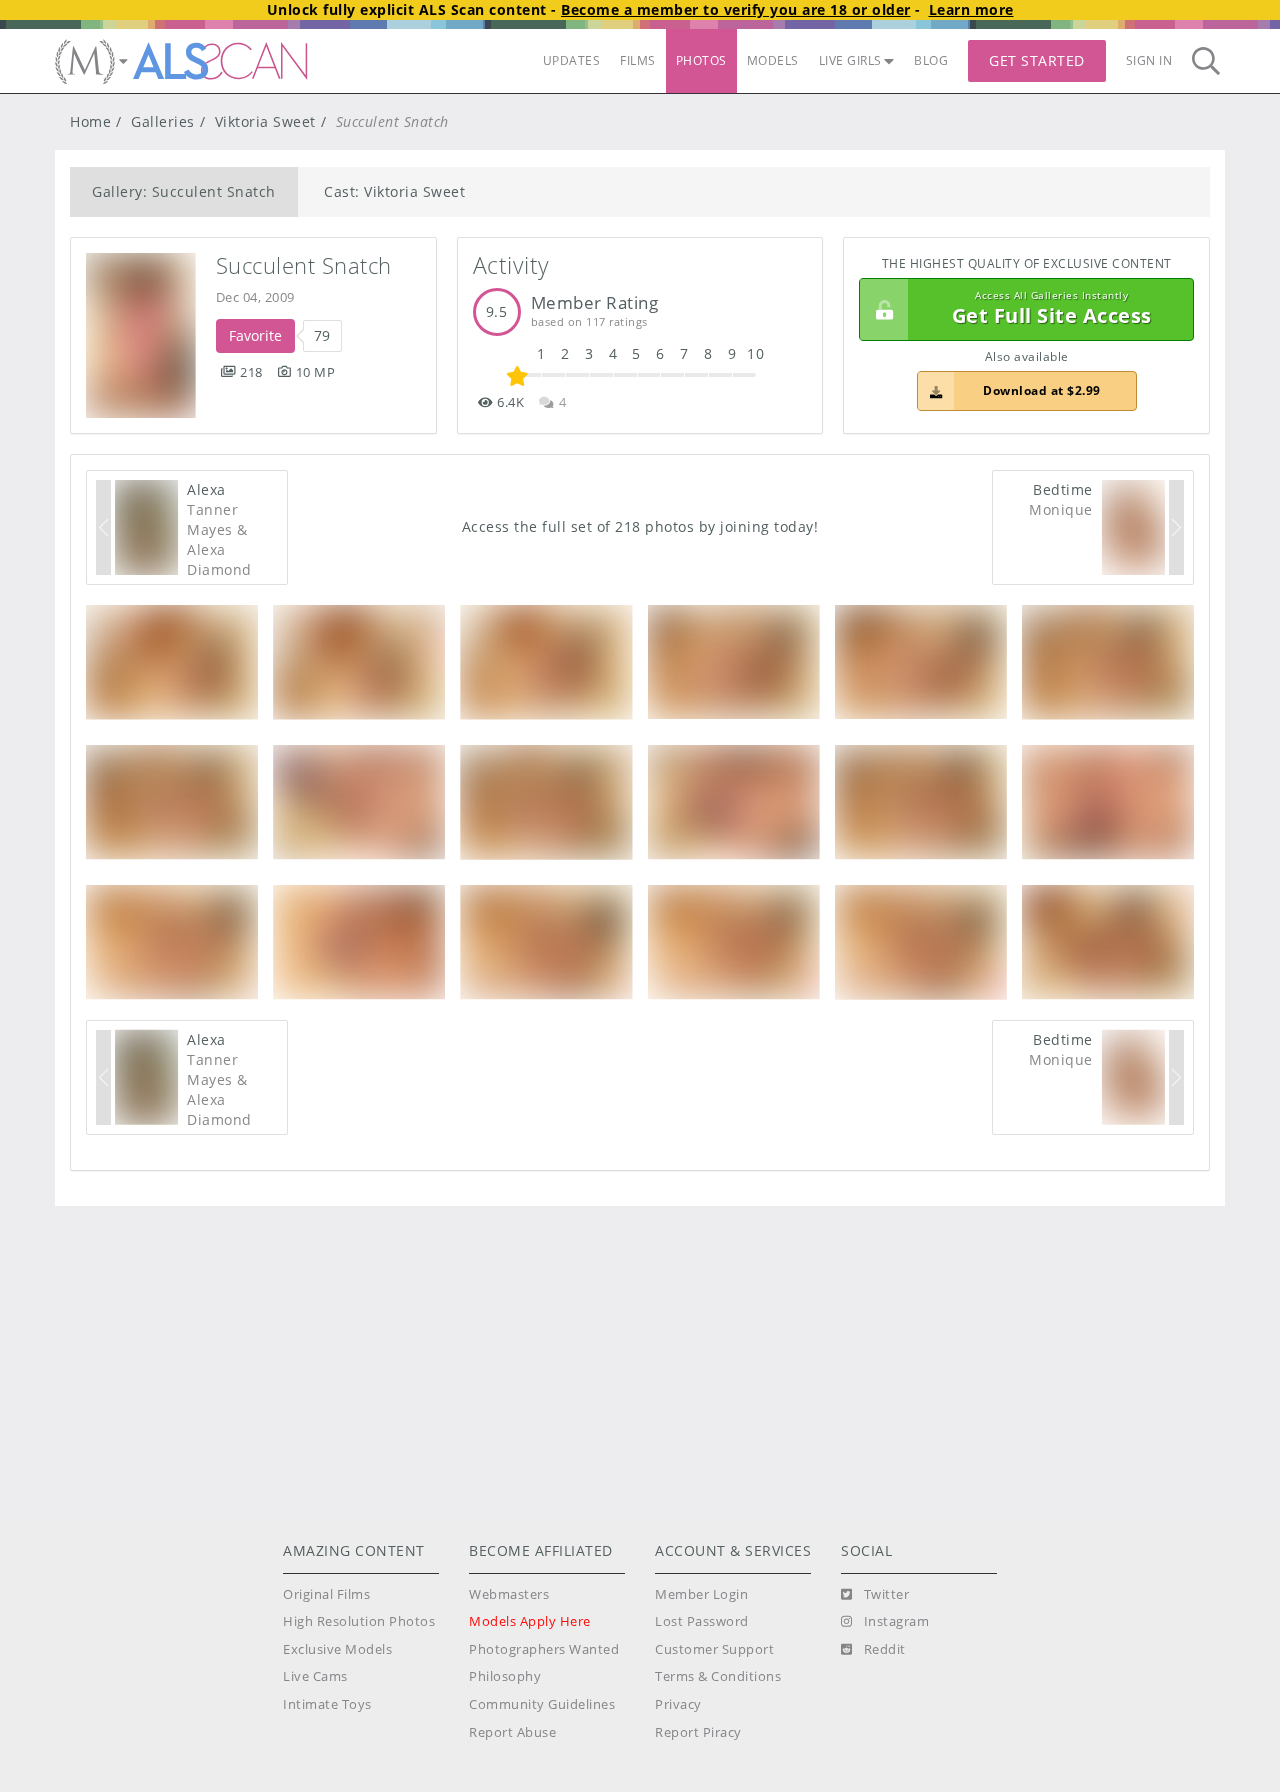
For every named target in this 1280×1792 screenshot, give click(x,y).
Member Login (701, 1594)
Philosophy (505, 1676)
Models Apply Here (530, 1621)
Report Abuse (512, 1732)
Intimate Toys (327, 1704)
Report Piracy (698, 1732)
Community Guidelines (542, 1704)
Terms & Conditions (718, 1676)
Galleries (163, 121)
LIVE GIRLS (850, 60)
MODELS (773, 60)
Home (90, 121)
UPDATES (572, 60)
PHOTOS (701, 60)
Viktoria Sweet (265, 121)
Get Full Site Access (1052, 309)
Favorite (255, 335)
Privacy (678, 1704)
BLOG (931, 60)
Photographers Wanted (544, 1649)
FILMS (638, 60)
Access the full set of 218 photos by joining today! (640, 526)
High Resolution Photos (359, 1621)
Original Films (326, 1594)
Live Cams (315, 1676)
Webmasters (509, 1594)
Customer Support (714, 1649)
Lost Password (702, 1621)
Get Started (1037, 60)
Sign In (1149, 60)
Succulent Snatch (304, 265)
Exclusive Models (337, 1649)
